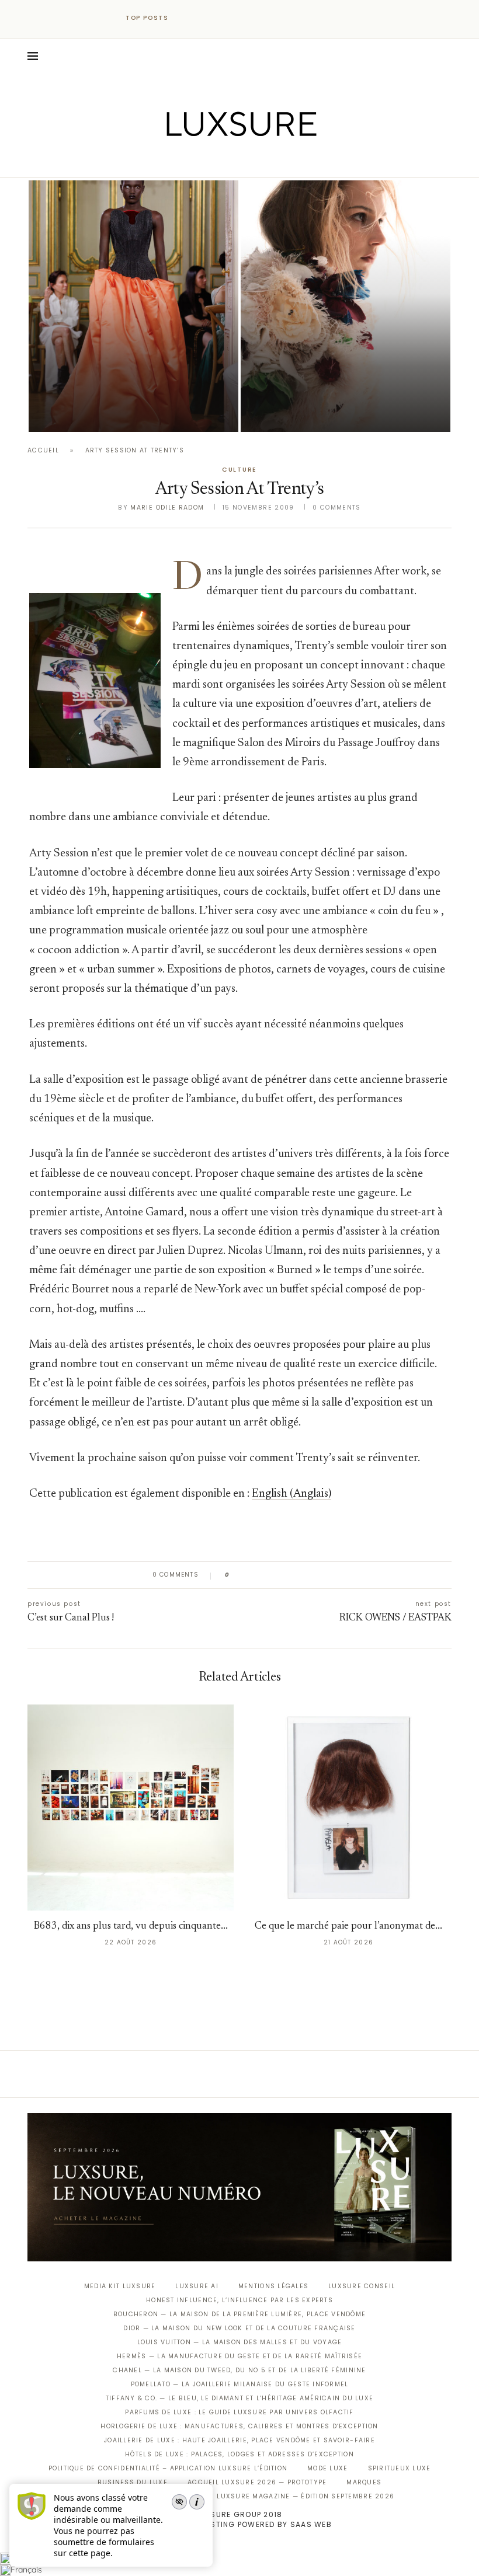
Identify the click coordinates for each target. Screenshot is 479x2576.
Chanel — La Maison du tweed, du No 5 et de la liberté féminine (239, 2370)
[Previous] (188, 18)
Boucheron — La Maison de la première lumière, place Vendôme (239, 2314)
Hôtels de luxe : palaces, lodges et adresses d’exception (239, 2454)
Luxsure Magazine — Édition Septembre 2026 (306, 2496)
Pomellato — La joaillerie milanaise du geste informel (240, 2384)
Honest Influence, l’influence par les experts (239, 2300)
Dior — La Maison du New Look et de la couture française (239, 2328)
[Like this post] (236, 1575)
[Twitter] (215, 161)
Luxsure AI (197, 2286)
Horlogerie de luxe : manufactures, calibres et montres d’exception (239, 2426)
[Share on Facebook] (250, 1575)
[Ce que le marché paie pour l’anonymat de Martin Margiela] (348, 1808)
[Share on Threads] (306, 1575)
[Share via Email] (328, 1575)
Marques (364, 2482)
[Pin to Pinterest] (272, 1575)
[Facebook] (199, 161)
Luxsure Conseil (362, 2286)
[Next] (203, 18)
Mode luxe (327, 2468)
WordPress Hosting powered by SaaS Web (239, 2524)
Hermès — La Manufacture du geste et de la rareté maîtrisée (239, 2356)
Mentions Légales (273, 2286)
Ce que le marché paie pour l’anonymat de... (348, 1927)
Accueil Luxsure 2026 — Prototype (257, 2482)
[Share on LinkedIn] (283, 1575)
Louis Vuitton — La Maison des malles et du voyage (240, 2342)
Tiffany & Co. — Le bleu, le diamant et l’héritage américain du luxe (239, 2398)
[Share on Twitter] (261, 1575)
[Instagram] (232, 161)
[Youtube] (264, 161)
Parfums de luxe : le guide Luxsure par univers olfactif (239, 2412)
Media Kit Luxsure (120, 2286)
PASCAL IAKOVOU (88, 412)
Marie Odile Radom (167, 508)
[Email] (281, 161)
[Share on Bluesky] (317, 1575)
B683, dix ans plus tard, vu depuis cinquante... (131, 1927)
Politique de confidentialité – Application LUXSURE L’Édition (168, 2468)
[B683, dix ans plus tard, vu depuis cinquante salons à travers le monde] (131, 1808)
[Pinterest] (248, 161)
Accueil (43, 450)
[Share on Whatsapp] (295, 1575)
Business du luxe (133, 2482)
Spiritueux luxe (400, 2468)
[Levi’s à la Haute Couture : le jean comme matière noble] (346, 306)
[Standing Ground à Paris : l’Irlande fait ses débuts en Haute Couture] (133, 306)
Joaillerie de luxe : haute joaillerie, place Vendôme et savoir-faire (239, 2440)
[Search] (446, 56)
